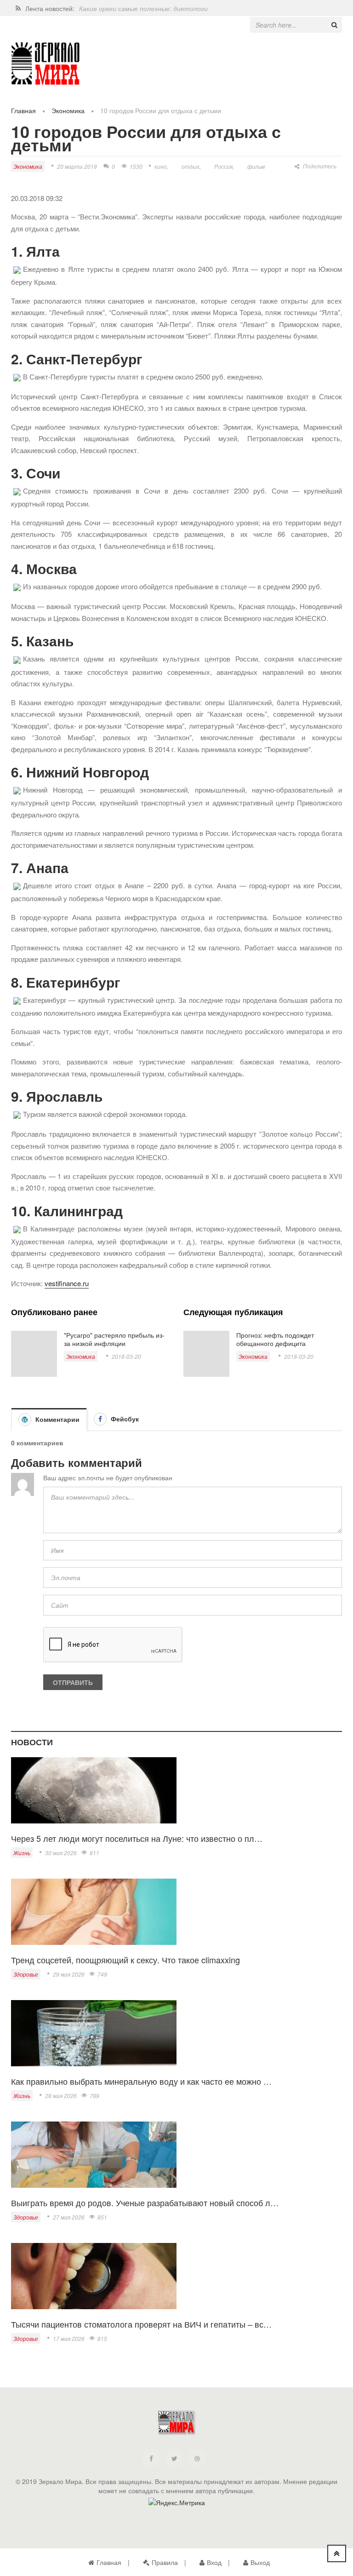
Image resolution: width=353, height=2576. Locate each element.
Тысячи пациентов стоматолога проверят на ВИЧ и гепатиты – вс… (141, 2324)
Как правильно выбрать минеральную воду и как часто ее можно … (141, 2081)
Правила (165, 2562)
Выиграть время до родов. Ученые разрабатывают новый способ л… (145, 2202)
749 (102, 1974)
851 (102, 2217)
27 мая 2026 (69, 2217)
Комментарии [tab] (57, 1419)
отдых (191, 166)
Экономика (68, 110)
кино (161, 166)
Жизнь (22, 1853)
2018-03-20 (126, 1356)
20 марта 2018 (77, 166)
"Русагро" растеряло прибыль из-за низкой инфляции (114, 1339)
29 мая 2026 (69, 1974)
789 (94, 2096)
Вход (214, 2562)
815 (102, 2338)
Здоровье (26, 1974)
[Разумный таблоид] (46, 64)
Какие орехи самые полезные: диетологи (143, 8)
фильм (256, 166)
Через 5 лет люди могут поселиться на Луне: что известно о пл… (137, 1838)
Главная (23, 110)
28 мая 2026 (61, 2096)
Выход (260, 2562)
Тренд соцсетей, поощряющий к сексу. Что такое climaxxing (125, 1960)
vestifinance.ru (67, 1283)
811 (94, 1853)
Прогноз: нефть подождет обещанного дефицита (275, 1339)
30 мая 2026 (61, 1853)
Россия (223, 166)
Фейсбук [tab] (124, 1419)
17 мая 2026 (69, 2338)
